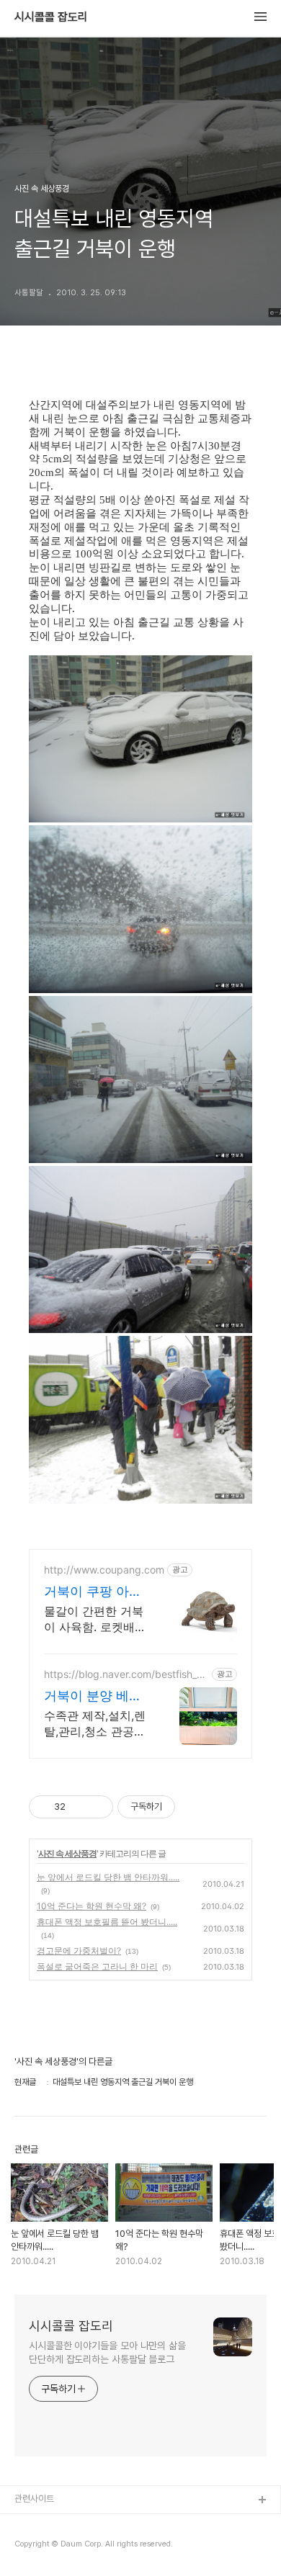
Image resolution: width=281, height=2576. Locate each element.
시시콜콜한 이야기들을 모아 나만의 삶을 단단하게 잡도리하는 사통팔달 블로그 (107, 2352)
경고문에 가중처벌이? (79, 1951)
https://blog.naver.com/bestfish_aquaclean (126, 1674)
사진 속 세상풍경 (67, 1853)
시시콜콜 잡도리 (51, 17)
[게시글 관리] (97, 1807)
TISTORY (35, 2524)
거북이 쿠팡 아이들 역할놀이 (93, 1592)
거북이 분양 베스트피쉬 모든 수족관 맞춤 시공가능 (93, 1696)
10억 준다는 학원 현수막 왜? (92, 1906)
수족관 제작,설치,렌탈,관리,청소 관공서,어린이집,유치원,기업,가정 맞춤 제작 (96, 1724)
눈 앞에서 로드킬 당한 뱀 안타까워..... (108, 1877)
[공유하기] (79, 1807)
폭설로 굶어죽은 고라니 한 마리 (97, 1966)
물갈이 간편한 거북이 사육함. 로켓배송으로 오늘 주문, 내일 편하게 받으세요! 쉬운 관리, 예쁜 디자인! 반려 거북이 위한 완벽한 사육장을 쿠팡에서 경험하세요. (97, 1619)
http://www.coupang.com (104, 1570)
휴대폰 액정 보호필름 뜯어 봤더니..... (107, 1922)
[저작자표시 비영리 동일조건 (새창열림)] (195, 1807)
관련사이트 (34, 2499)
